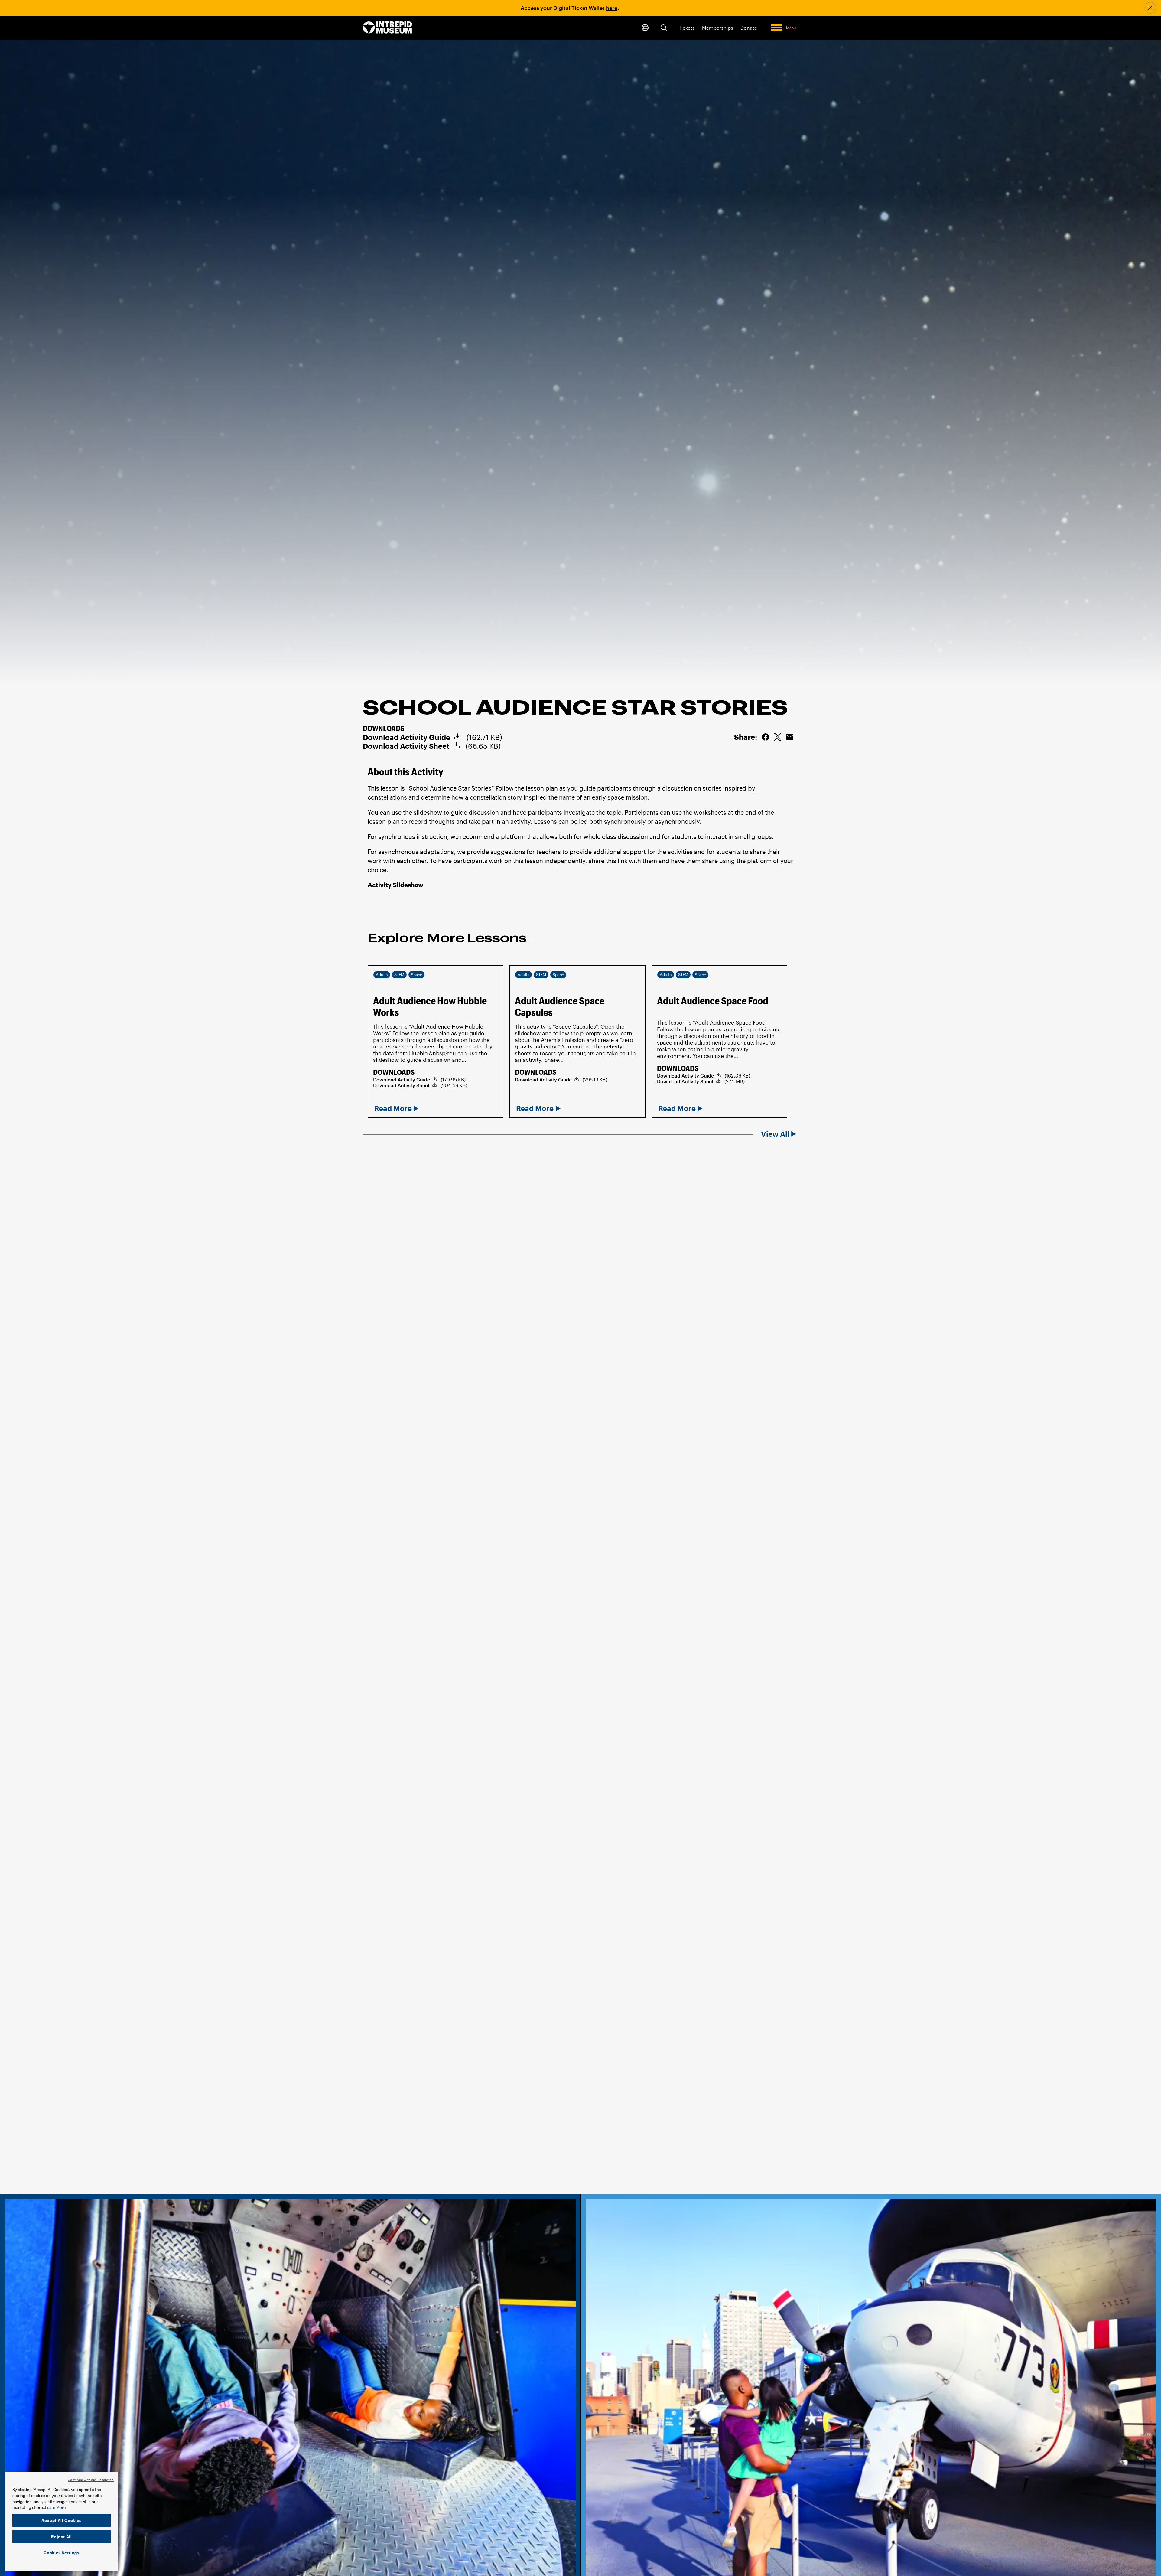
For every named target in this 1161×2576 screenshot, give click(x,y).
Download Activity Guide (407, 737)
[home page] (387, 28)
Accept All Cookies (62, 2520)
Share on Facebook (766, 737)
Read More (393, 1108)
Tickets (687, 28)
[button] (664, 28)
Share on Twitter (778, 737)
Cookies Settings (62, 2553)
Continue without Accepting (91, 2480)
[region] (62, 2521)
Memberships (718, 28)
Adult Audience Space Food (713, 1001)
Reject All (62, 2537)
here (612, 8)
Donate (749, 28)
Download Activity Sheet (406, 746)
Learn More (55, 2507)
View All (775, 1134)
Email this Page (790, 737)
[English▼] (645, 28)
